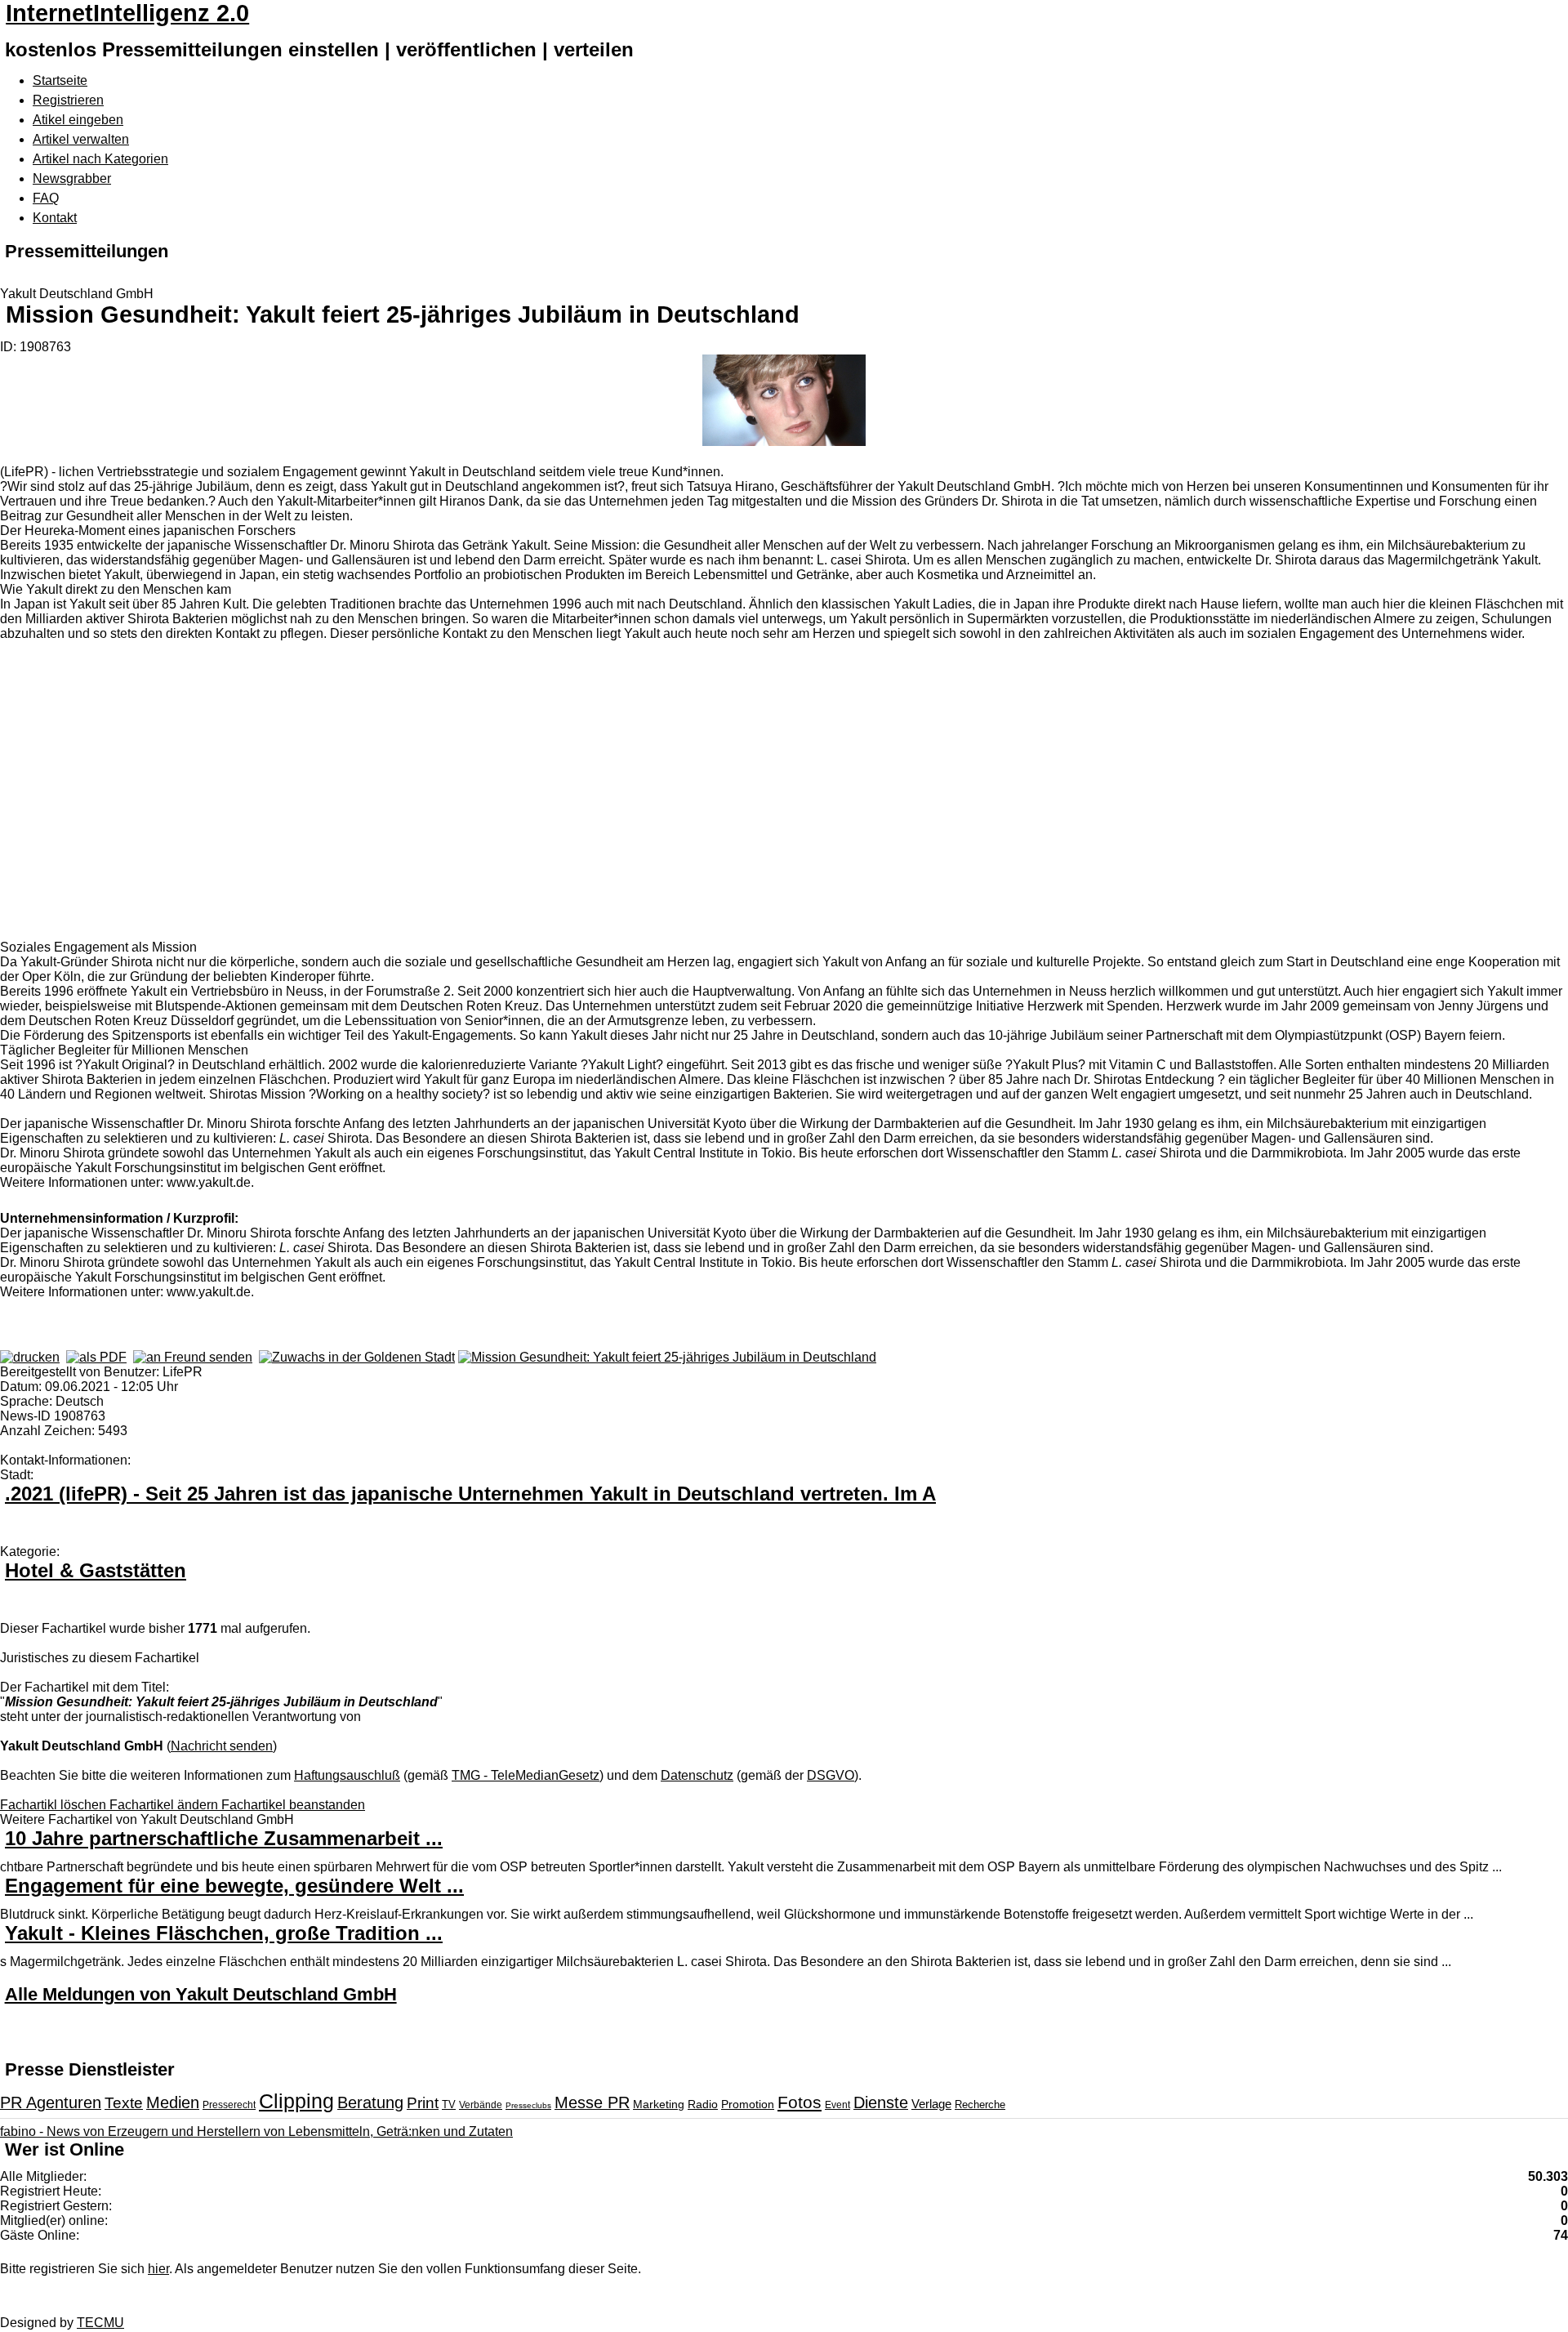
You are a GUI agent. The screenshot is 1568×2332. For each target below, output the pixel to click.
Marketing (659, 2104)
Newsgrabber (72, 178)
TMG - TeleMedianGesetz (526, 1775)
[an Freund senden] (193, 1357)
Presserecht (229, 2105)
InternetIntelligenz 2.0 (127, 13)
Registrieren (68, 100)
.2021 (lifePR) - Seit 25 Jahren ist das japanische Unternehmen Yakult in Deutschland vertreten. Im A (470, 1494)
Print (423, 2103)
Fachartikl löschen (55, 1805)
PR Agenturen (51, 2102)
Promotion (748, 2104)
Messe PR (592, 2102)
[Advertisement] (245, 800)
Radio (703, 2104)
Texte (124, 2103)
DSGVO (831, 1775)
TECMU (100, 2323)
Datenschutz (697, 1775)
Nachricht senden (222, 1746)
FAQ (46, 198)
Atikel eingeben (78, 120)
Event (837, 2105)
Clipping (296, 2101)
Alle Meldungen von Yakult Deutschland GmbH (201, 1994)
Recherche (980, 2105)
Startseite (60, 80)
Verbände (481, 2105)
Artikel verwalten (81, 139)
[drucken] (30, 1357)
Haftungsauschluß (347, 1775)
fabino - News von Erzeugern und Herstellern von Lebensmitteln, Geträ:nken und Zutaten (256, 2131)
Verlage (931, 2104)
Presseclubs (528, 2105)
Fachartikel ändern (165, 1805)
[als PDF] (96, 1357)
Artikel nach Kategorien (100, 159)
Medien (173, 2102)
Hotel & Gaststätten (96, 1570)
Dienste (881, 2102)
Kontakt (55, 218)
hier (158, 2269)
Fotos (800, 2102)
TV (449, 2105)
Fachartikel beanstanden (293, 1805)
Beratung (370, 2102)
